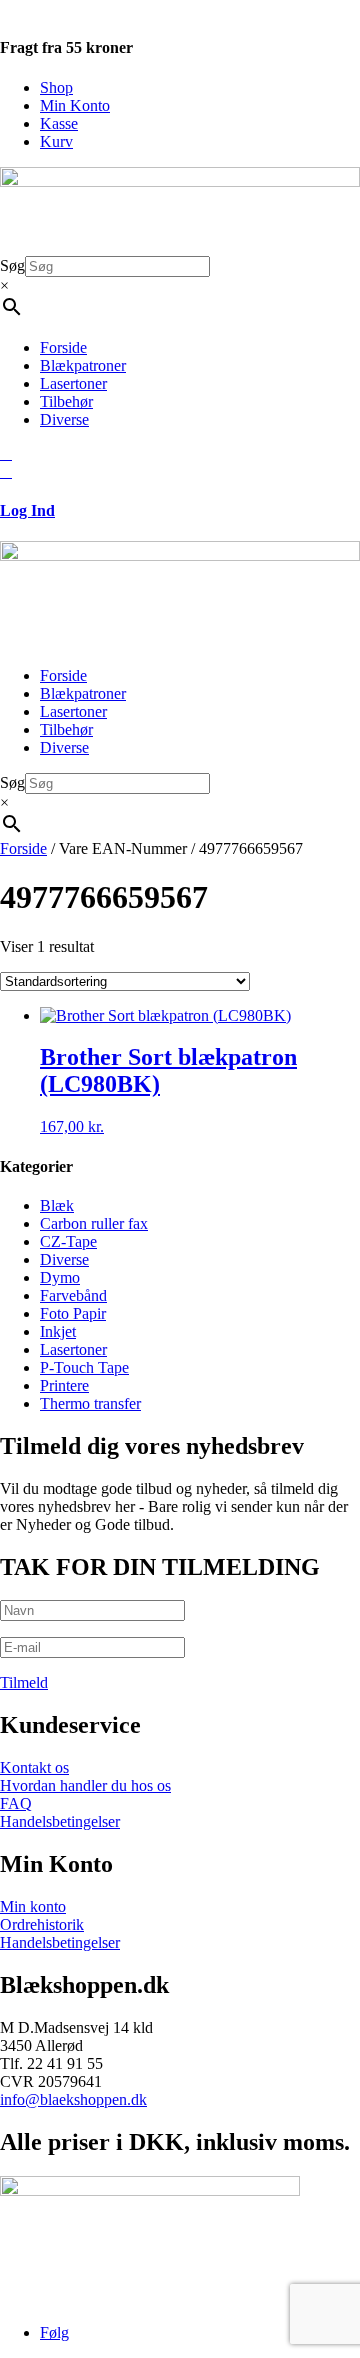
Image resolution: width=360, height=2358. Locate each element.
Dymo (60, 1277)
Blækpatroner (83, 365)
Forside (63, 347)
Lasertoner (73, 383)
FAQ (16, 1803)
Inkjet (58, 1331)
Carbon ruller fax (94, 1223)
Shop (56, 87)
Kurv (56, 141)
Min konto (33, 1906)
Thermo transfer (90, 1403)
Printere (64, 1385)
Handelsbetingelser (60, 1821)
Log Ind (27, 510)
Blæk (57, 1205)
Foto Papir (73, 1313)
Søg (12, 265)
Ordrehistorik (42, 1924)
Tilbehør (66, 401)
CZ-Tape (68, 1241)
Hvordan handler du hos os (85, 1785)
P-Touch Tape (84, 1367)
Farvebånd (73, 1295)
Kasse (59, 123)
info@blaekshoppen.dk (73, 2099)
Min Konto (75, 105)
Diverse (64, 419)
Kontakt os (34, 1767)
